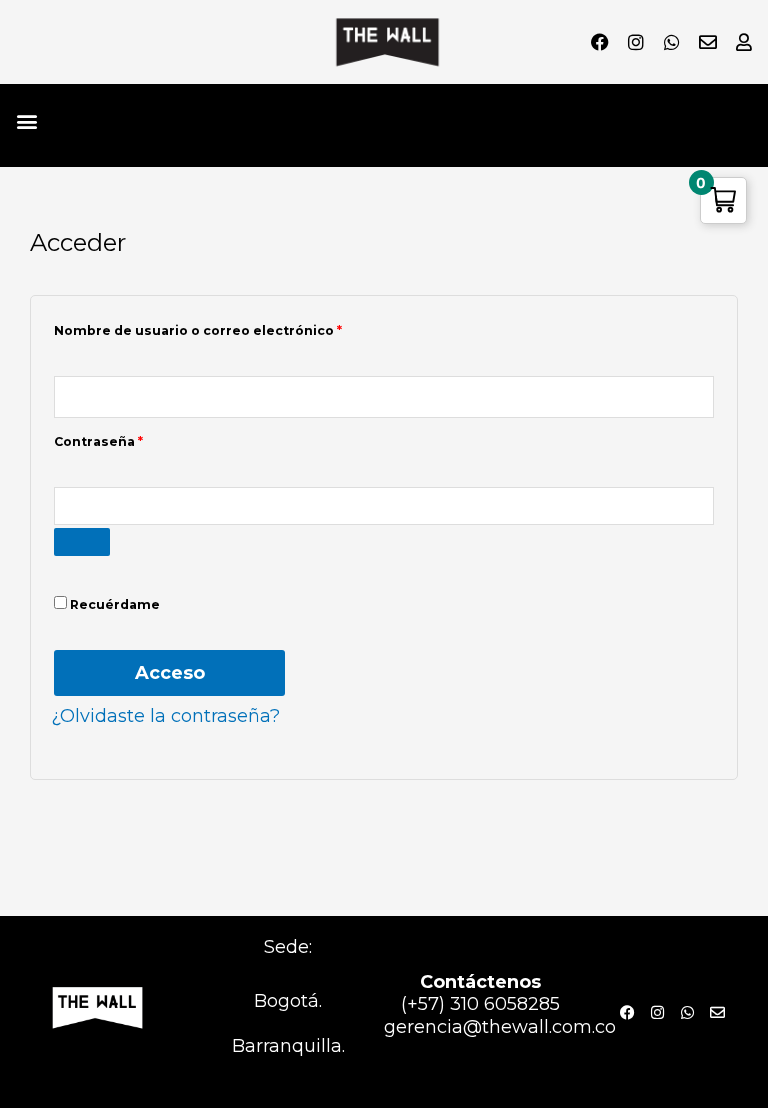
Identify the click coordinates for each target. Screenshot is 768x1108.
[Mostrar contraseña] (82, 542)
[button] (26, 120)
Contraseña (137, 439)
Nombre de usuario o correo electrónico (237, 328)
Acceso (170, 673)
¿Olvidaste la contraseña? (165, 716)
